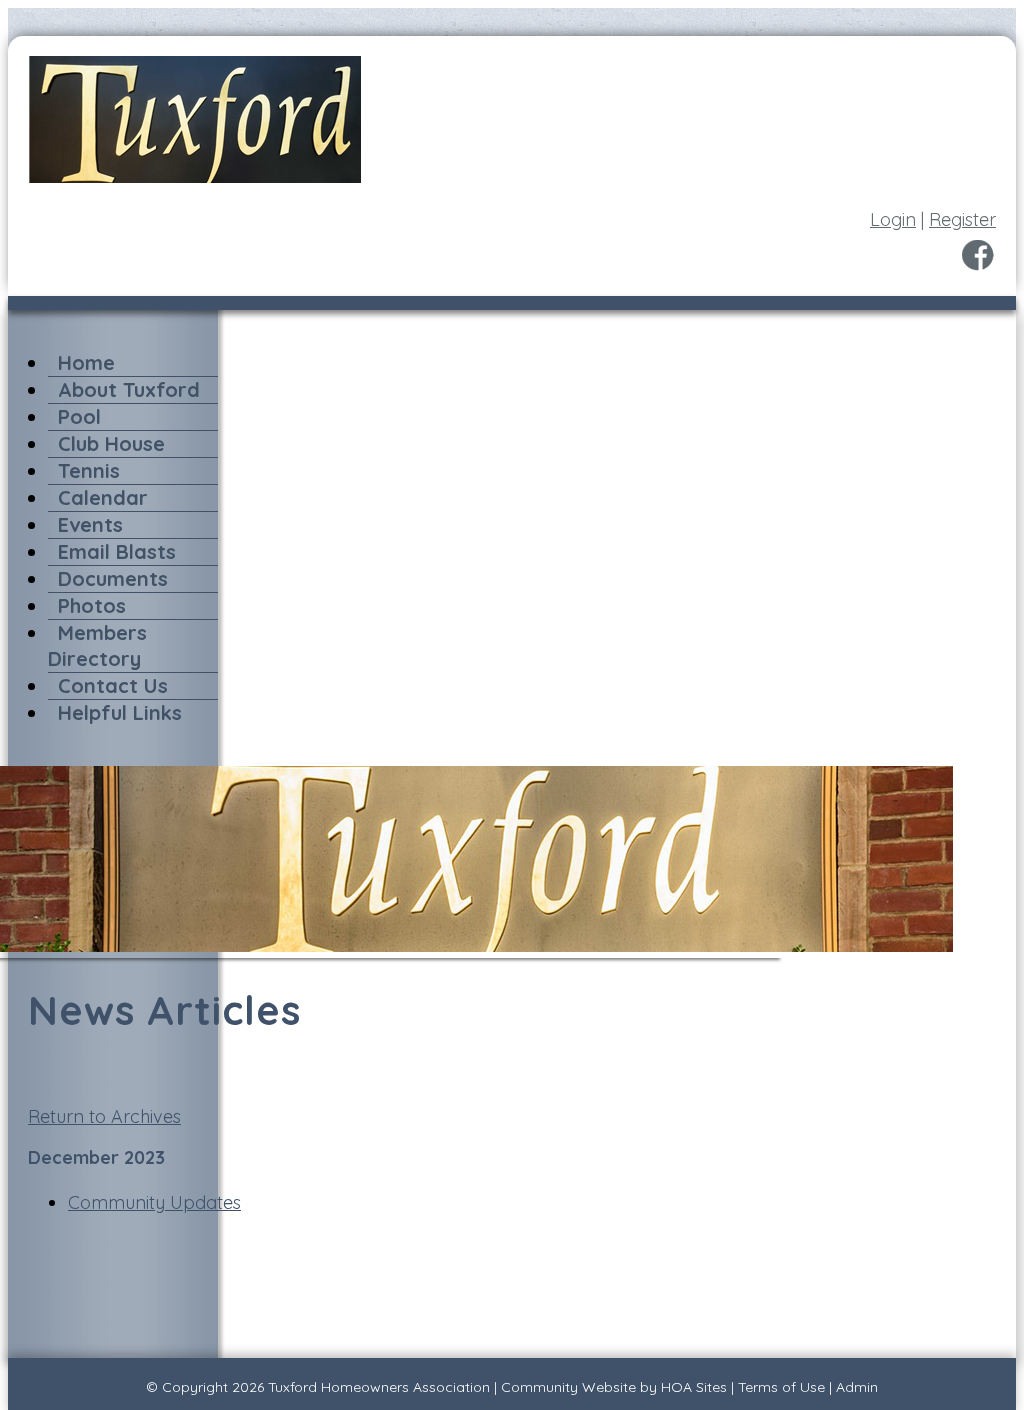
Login (893, 219)
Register (962, 219)
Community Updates (154, 1202)
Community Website (568, 1387)
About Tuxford (129, 389)
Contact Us (113, 685)
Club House (111, 443)
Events (90, 524)
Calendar (103, 497)
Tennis (89, 470)
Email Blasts (117, 551)
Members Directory (97, 645)
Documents (113, 578)
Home (86, 362)
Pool (79, 416)
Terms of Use (781, 1387)
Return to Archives (104, 1116)
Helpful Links (120, 712)
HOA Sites (694, 1387)
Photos (92, 605)
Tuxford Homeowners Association (379, 1387)
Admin (857, 1387)
